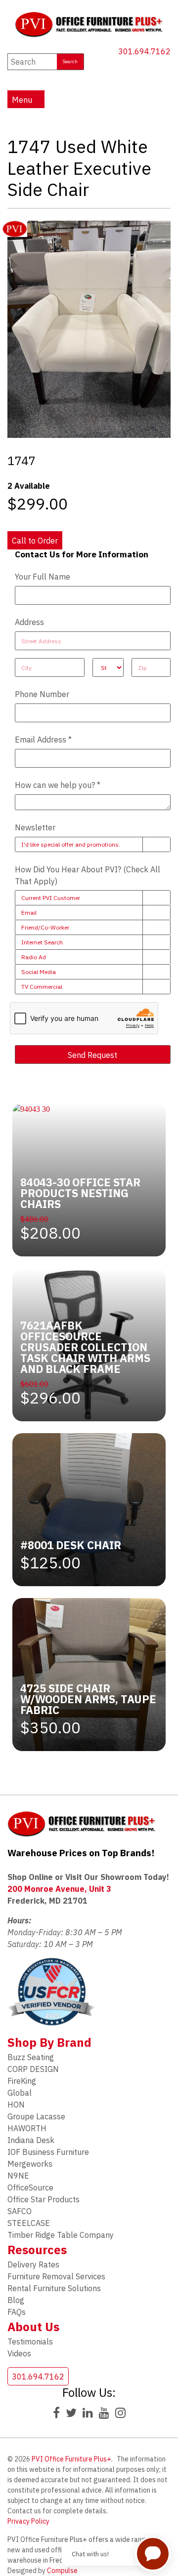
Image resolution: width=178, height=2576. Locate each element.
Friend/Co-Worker (45, 927)
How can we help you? (58, 785)
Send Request (92, 1055)
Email (29, 913)
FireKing (22, 2081)
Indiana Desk (31, 2140)
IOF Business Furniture (48, 2152)
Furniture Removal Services (56, 2276)
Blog (16, 2300)
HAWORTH (27, 2128)
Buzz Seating (31, 2057)
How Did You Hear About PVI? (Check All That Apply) (88, 875)
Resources (37, 2250)
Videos (19, 2353)
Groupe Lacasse (36, 2116)
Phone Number (42, 694)
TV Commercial (42, 987)
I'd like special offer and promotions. (71, 844)
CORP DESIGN (33, 2069)
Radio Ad (34, 957)
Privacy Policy (28, 2521)
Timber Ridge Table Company (61, 2235)
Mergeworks (30, 2164)
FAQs (17, 2312)
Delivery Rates (33, 2264)
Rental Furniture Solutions (54, 2288)
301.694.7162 (144, 51)
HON (16, 2105)
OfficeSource (30, 2187)
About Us (33, 2327)
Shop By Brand (49, 2042)
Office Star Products (44, 2199)
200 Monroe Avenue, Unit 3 (59, 1889)
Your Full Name (43, 577)
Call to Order (35, 541)
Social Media (39, 972)
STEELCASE (29, 2223)
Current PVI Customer (51, 898)
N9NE (18, 2176)
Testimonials (30, 2342)
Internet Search (42, 942)
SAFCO (20, 2211)
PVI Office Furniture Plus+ (71, 2459)
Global (20, 2093)
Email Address (43, 740)
